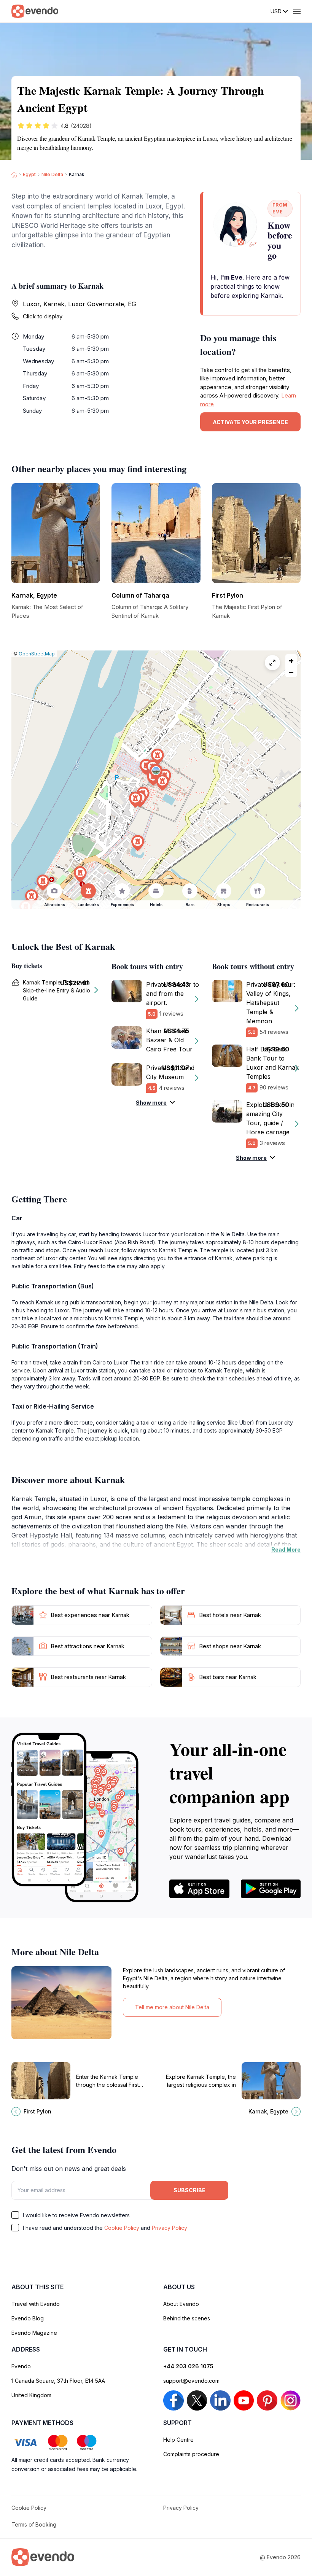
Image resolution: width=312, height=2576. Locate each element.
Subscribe (189, 2190)
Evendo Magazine (34, 2333)
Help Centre (178, 2440)
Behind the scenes (187, 2318)
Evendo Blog (28, 2318)
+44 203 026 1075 (188, 2366)
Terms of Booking (34, 2524)
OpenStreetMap (37, 654)
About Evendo (181, 2304)
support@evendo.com (191, 2381)
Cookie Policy (122, 2228)
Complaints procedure (191, 2454)
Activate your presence (250, 422)
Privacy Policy (170, 2228)
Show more (151, 1103)
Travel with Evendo (36, 2304)
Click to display (43, 316)
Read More (286, 1550)
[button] (156, 772)
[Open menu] (297, 11)
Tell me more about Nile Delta (172, 2007)
